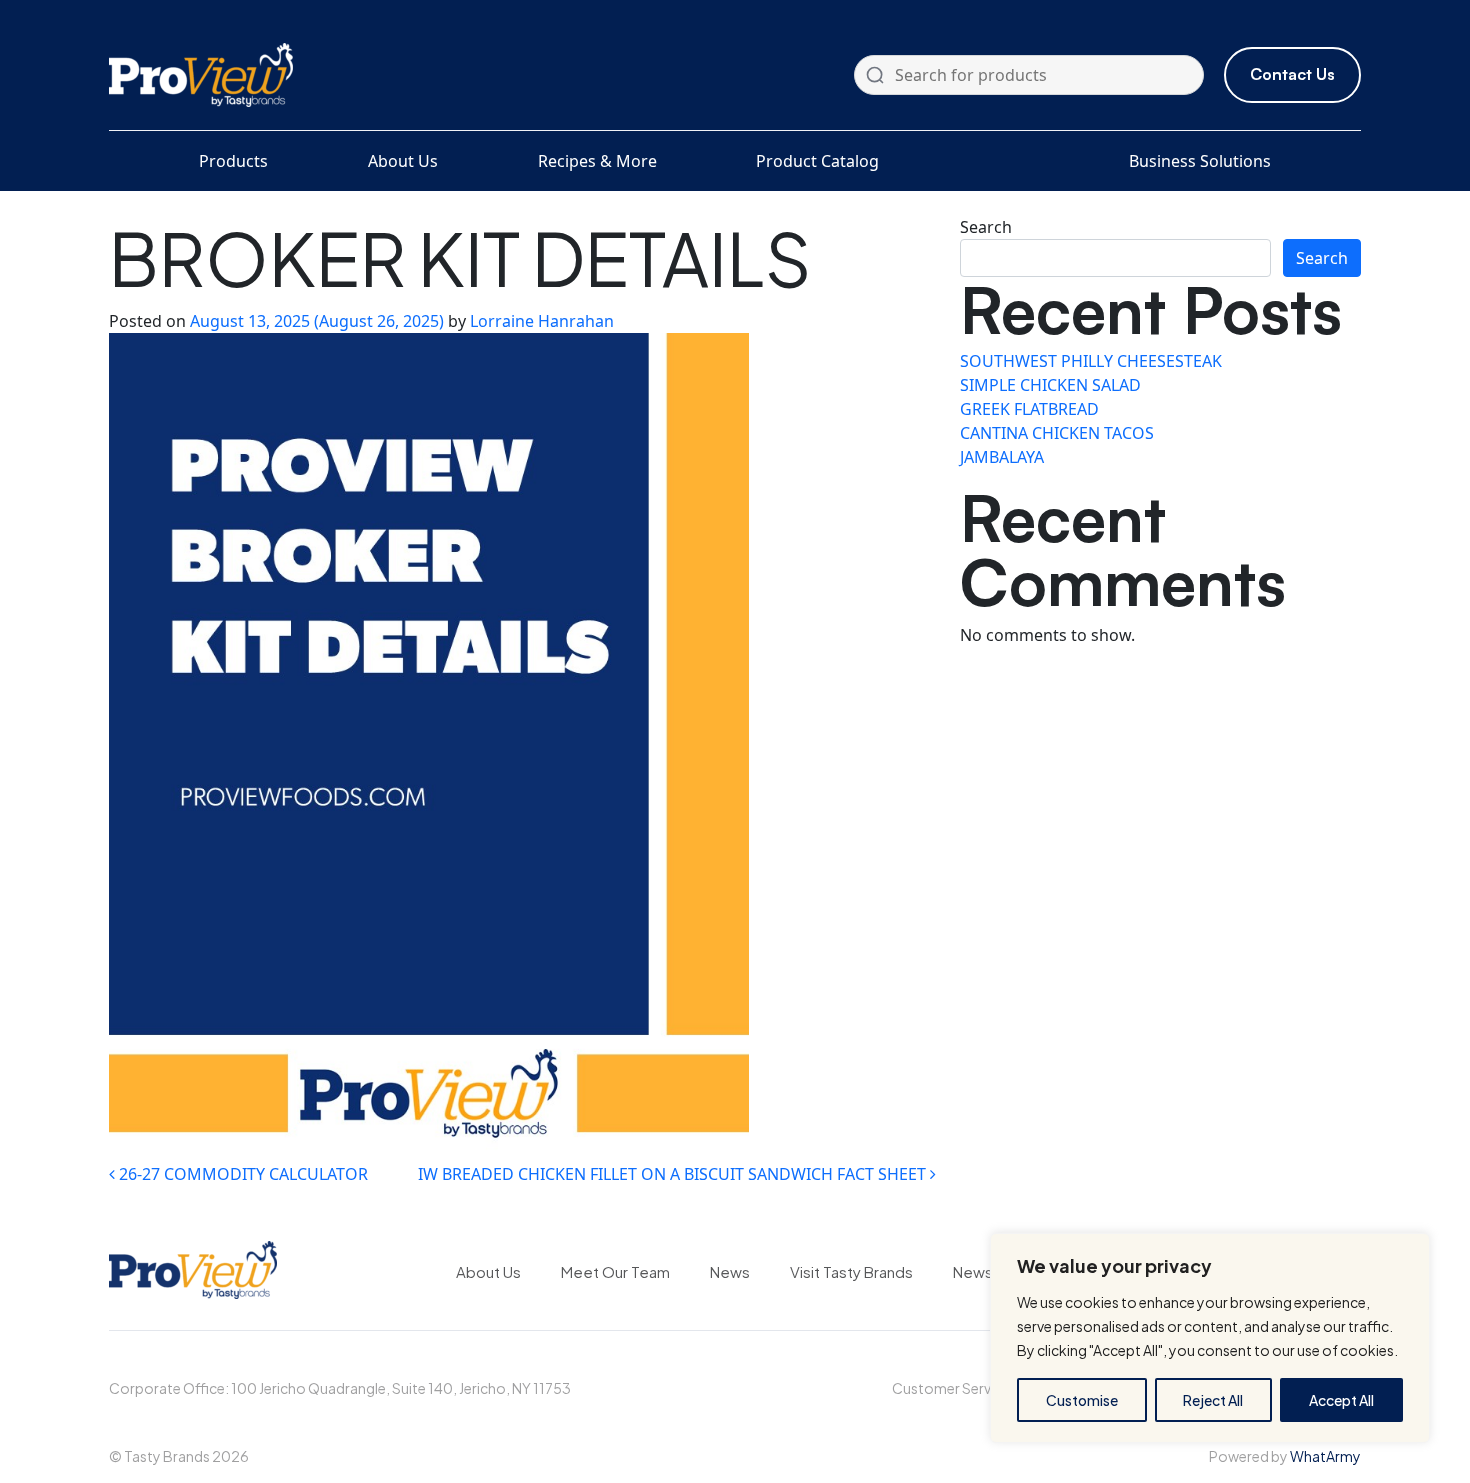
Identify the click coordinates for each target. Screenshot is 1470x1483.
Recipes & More (597, 161)
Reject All (1213, 1400)
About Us (403, 161)
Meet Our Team (615, 1271)
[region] (1210, 1338)
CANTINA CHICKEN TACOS (1057, 433)
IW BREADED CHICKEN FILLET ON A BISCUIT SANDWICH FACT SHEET (674, 1174)
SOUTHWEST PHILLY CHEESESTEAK (1091, 361)
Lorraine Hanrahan (542, 321)
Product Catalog (817, 161)
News (730, 1271)
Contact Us (1292, 74)
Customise (1082, 1400)
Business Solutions (1200, 161)
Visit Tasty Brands (851, 1271)
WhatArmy (1325, 1456)
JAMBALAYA (1002, 457)
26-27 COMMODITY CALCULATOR (241, 1174)
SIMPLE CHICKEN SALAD (1050, 385)
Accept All (1341, 1400)
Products (233, 161)
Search (986, 227)
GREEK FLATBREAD (1029, 409)
